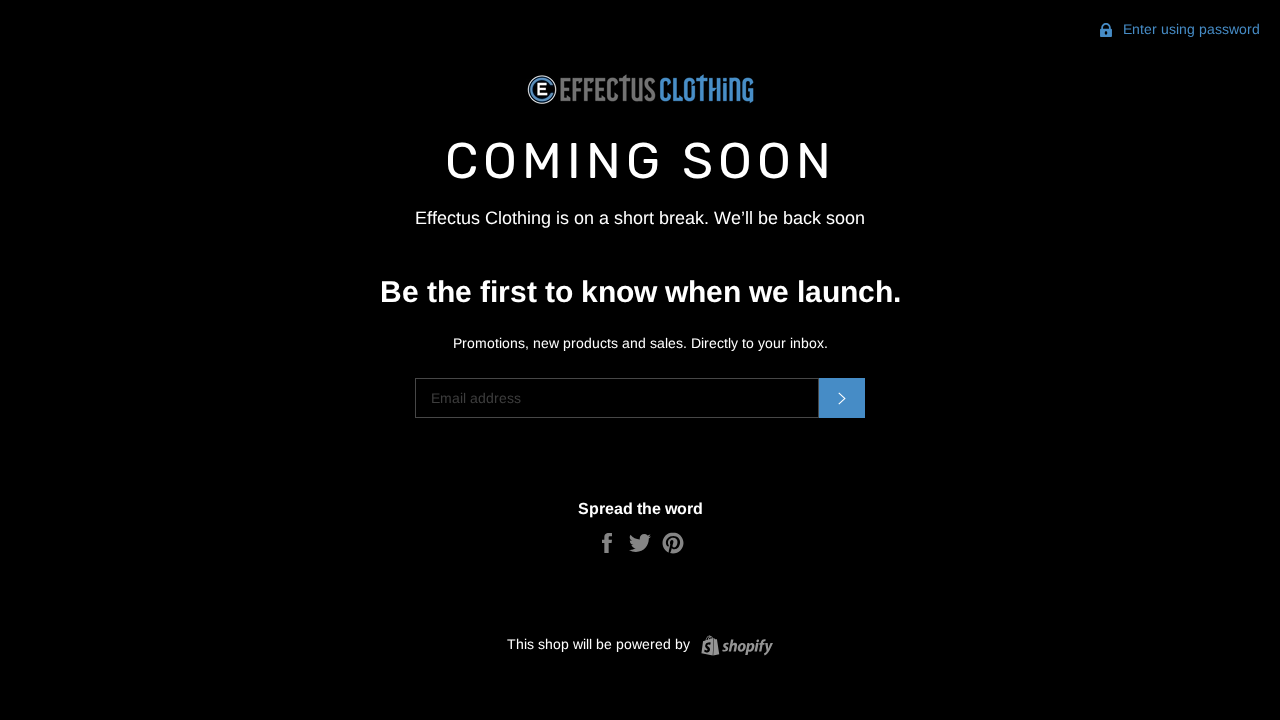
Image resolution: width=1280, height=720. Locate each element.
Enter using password (1189, 29)
